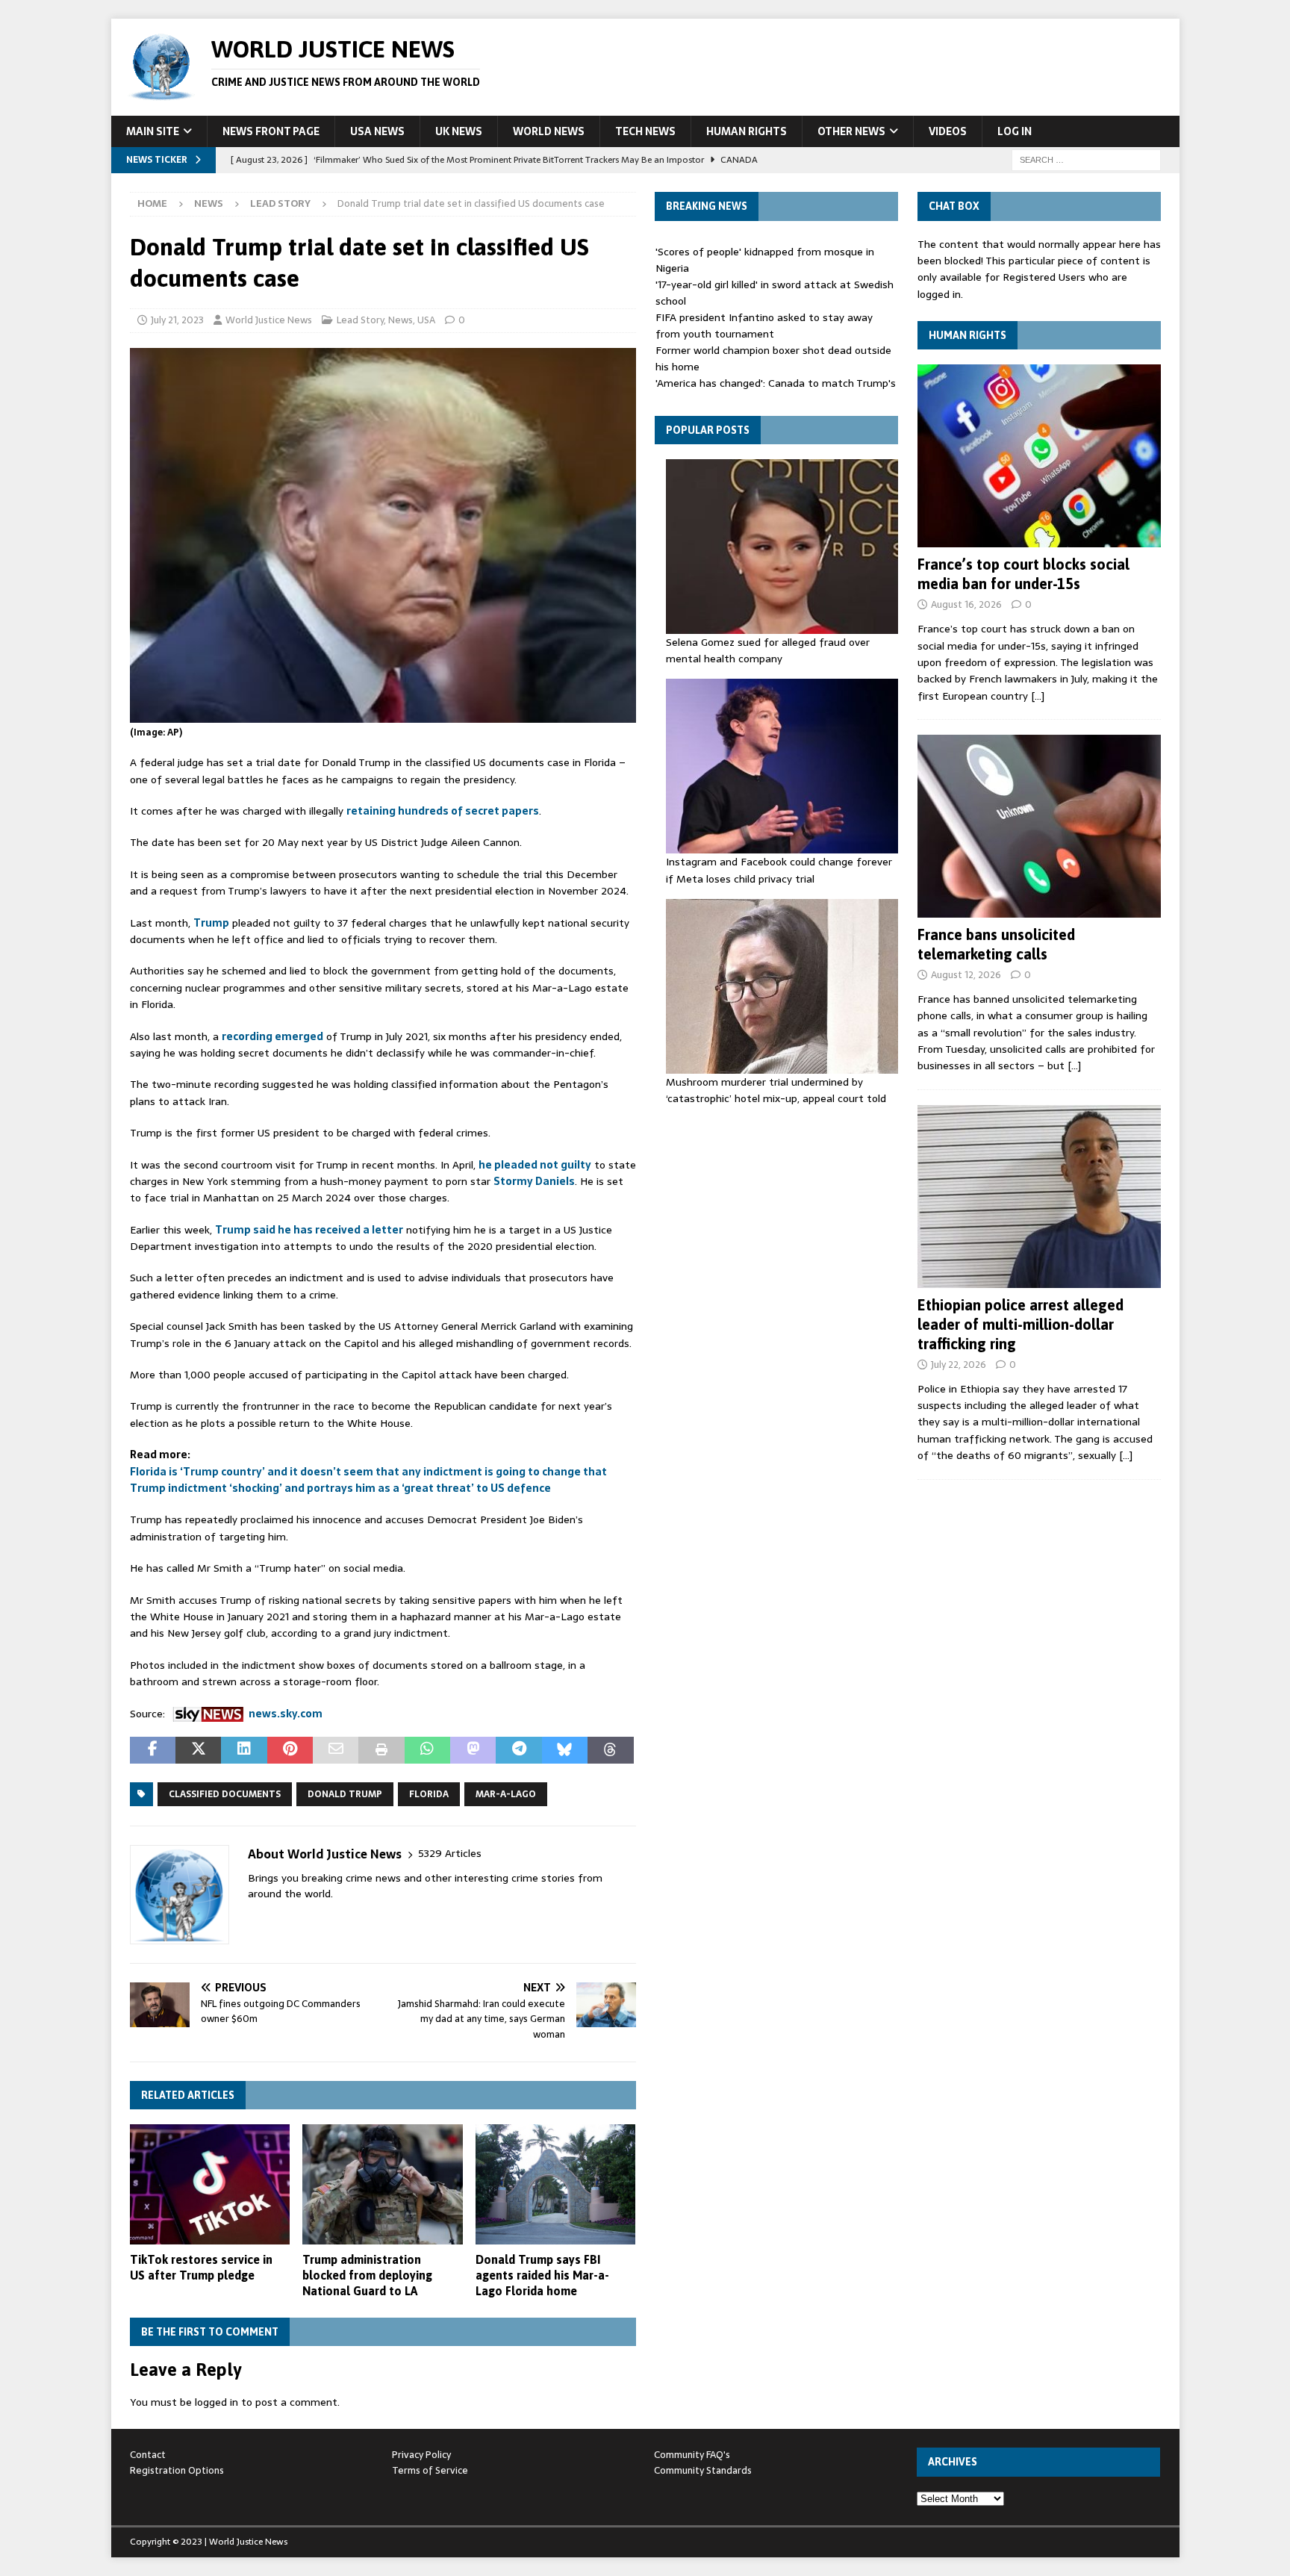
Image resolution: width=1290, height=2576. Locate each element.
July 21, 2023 (177, 320)
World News (549, 131)
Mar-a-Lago (506, 1794)
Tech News (645, 131)
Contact (148, 2455)
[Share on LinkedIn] (244, 1750)
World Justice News (269, 320)
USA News (377, 131)
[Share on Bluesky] (565, 1750)
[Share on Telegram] (518, 1750)
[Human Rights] (1039, 456)
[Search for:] (1086, 159)
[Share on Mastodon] (473, 1750)
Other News (851, 131)
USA (426, 320)
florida (429, 1794)
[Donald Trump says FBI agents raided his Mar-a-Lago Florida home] (556, 2184)
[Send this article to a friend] (336, 1750)
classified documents (225, 1794)
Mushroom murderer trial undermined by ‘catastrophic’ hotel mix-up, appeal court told (776, 1090)
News (209, 203)
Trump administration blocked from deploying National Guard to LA (367, 2275)
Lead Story (360, 320)
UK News (459, 131)
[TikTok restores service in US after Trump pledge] (210, 2184)
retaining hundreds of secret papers (443, 811)
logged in (216, 2402)
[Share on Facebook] (153, 1750)
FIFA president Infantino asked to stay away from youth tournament (764, 326)
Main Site (153, 131)
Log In (1015, 131)
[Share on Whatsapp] (427, 1750)
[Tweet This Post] (198, 1750)
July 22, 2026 (959, 1365)
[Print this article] (381, 1750)
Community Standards (703, 2470)
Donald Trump (345, 1794)
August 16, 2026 (966, 604)
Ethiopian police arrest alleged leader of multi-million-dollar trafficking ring (1021, 1324)
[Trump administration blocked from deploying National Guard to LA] (383, 2184)
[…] (1038, 696)
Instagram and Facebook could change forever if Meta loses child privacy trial (779, 870)
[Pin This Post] (290, 1750)
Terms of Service (430, 2470)
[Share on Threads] (610, 1750)
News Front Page (271, 131)
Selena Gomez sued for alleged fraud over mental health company (768, 650)
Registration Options (177, 2470)
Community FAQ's (692, 2455)
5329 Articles (450, 1854)
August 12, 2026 (966, 975)
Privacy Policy (421, 2455)
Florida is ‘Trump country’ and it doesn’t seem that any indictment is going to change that (368, 1472)
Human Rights (747, 131)
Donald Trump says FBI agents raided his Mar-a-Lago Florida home (542, 2275)
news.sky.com (286, 1714)
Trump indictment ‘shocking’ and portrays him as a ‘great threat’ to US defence (340, 1488)
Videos (948, 131)
